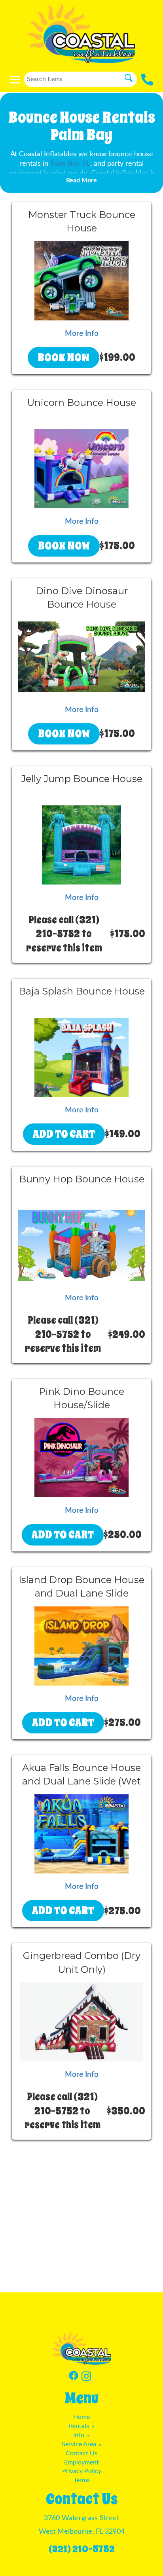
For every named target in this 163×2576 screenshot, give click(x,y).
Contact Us (81, 2453)
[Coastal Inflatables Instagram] (86, 2377)
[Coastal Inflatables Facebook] (74, 2377)
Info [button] (80, 2435)
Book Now (63, 357)
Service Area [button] (80, 2444)
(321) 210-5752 (82, 2549)
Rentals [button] (80, 2426)
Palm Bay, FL (70, 164)
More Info (82, 334)
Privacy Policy (82, 2471)
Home (81, 2417)
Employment (81, 2462)
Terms (82, 2480)
